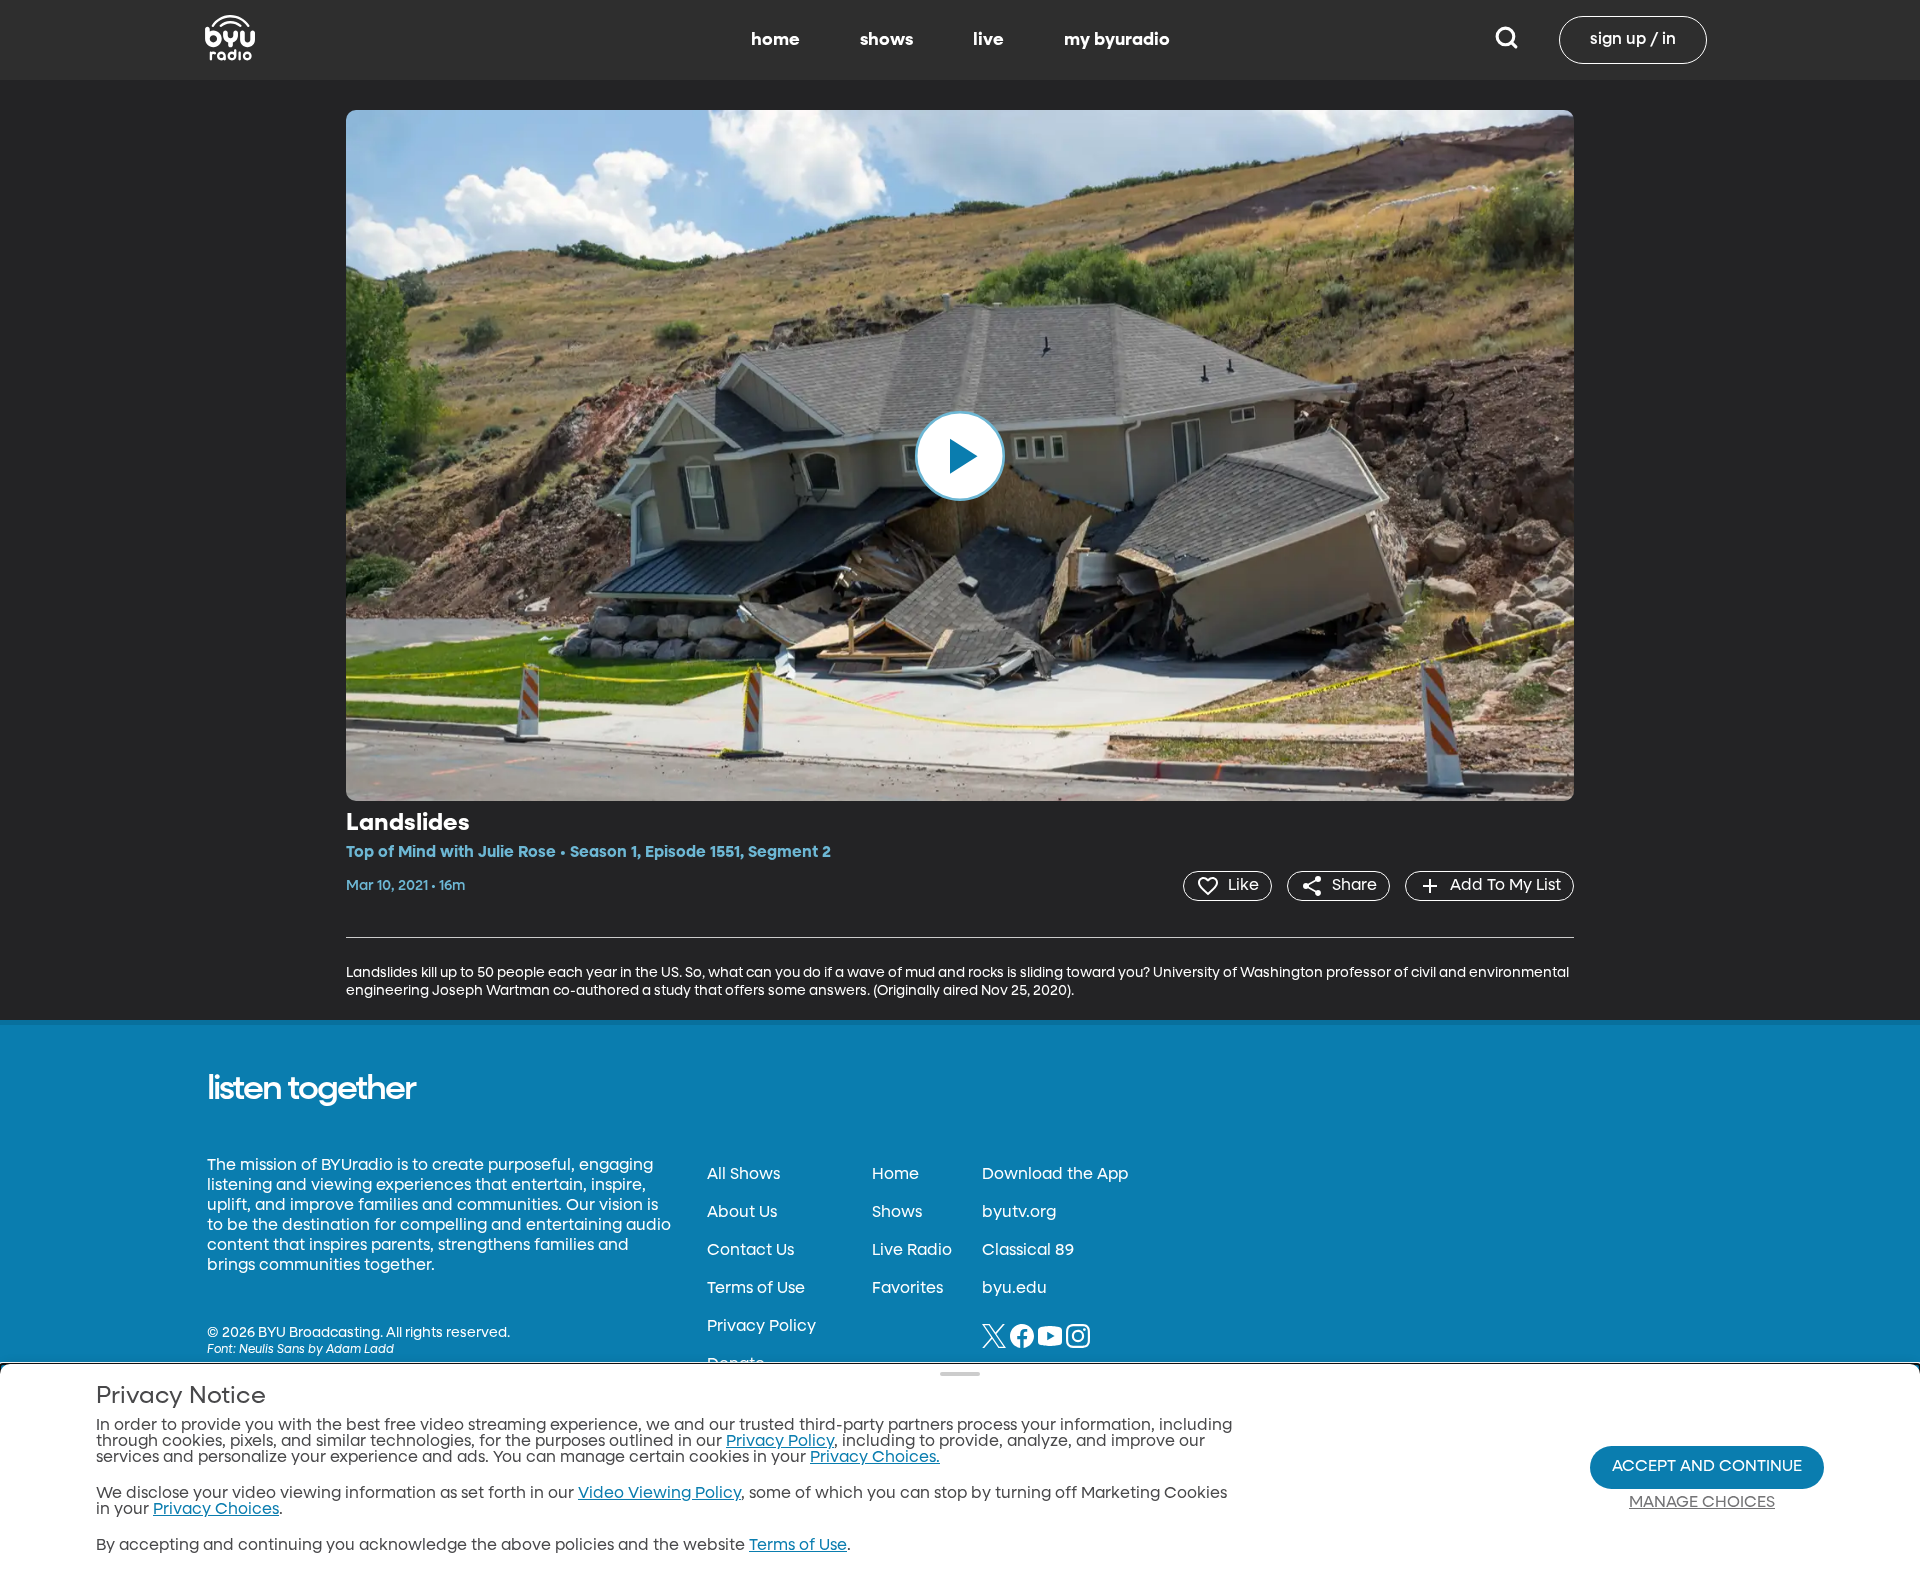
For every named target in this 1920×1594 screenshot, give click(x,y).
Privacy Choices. (875, 1458)
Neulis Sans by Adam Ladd (316, 1350)
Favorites (907, 1289)
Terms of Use (756, 1289)
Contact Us (750, 1251)
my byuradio (1117, 40)
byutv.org (1019, 1213)
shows (886, 40)
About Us (742, 1213)
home (775, 40)
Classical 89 (1028, 1251)
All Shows (743, 1175)
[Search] (1506, 40)
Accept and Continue (1707, 1467)
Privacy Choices (216, 1510)
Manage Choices (1702, 1503)
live (988, 40)
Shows (897, 1213)
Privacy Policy (761, 1327)
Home (895, 1175)
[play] (960, 455)
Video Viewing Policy (659, 1494)
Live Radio (912, 1251)
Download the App (1055, 1175)
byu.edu (1014, 1289)
